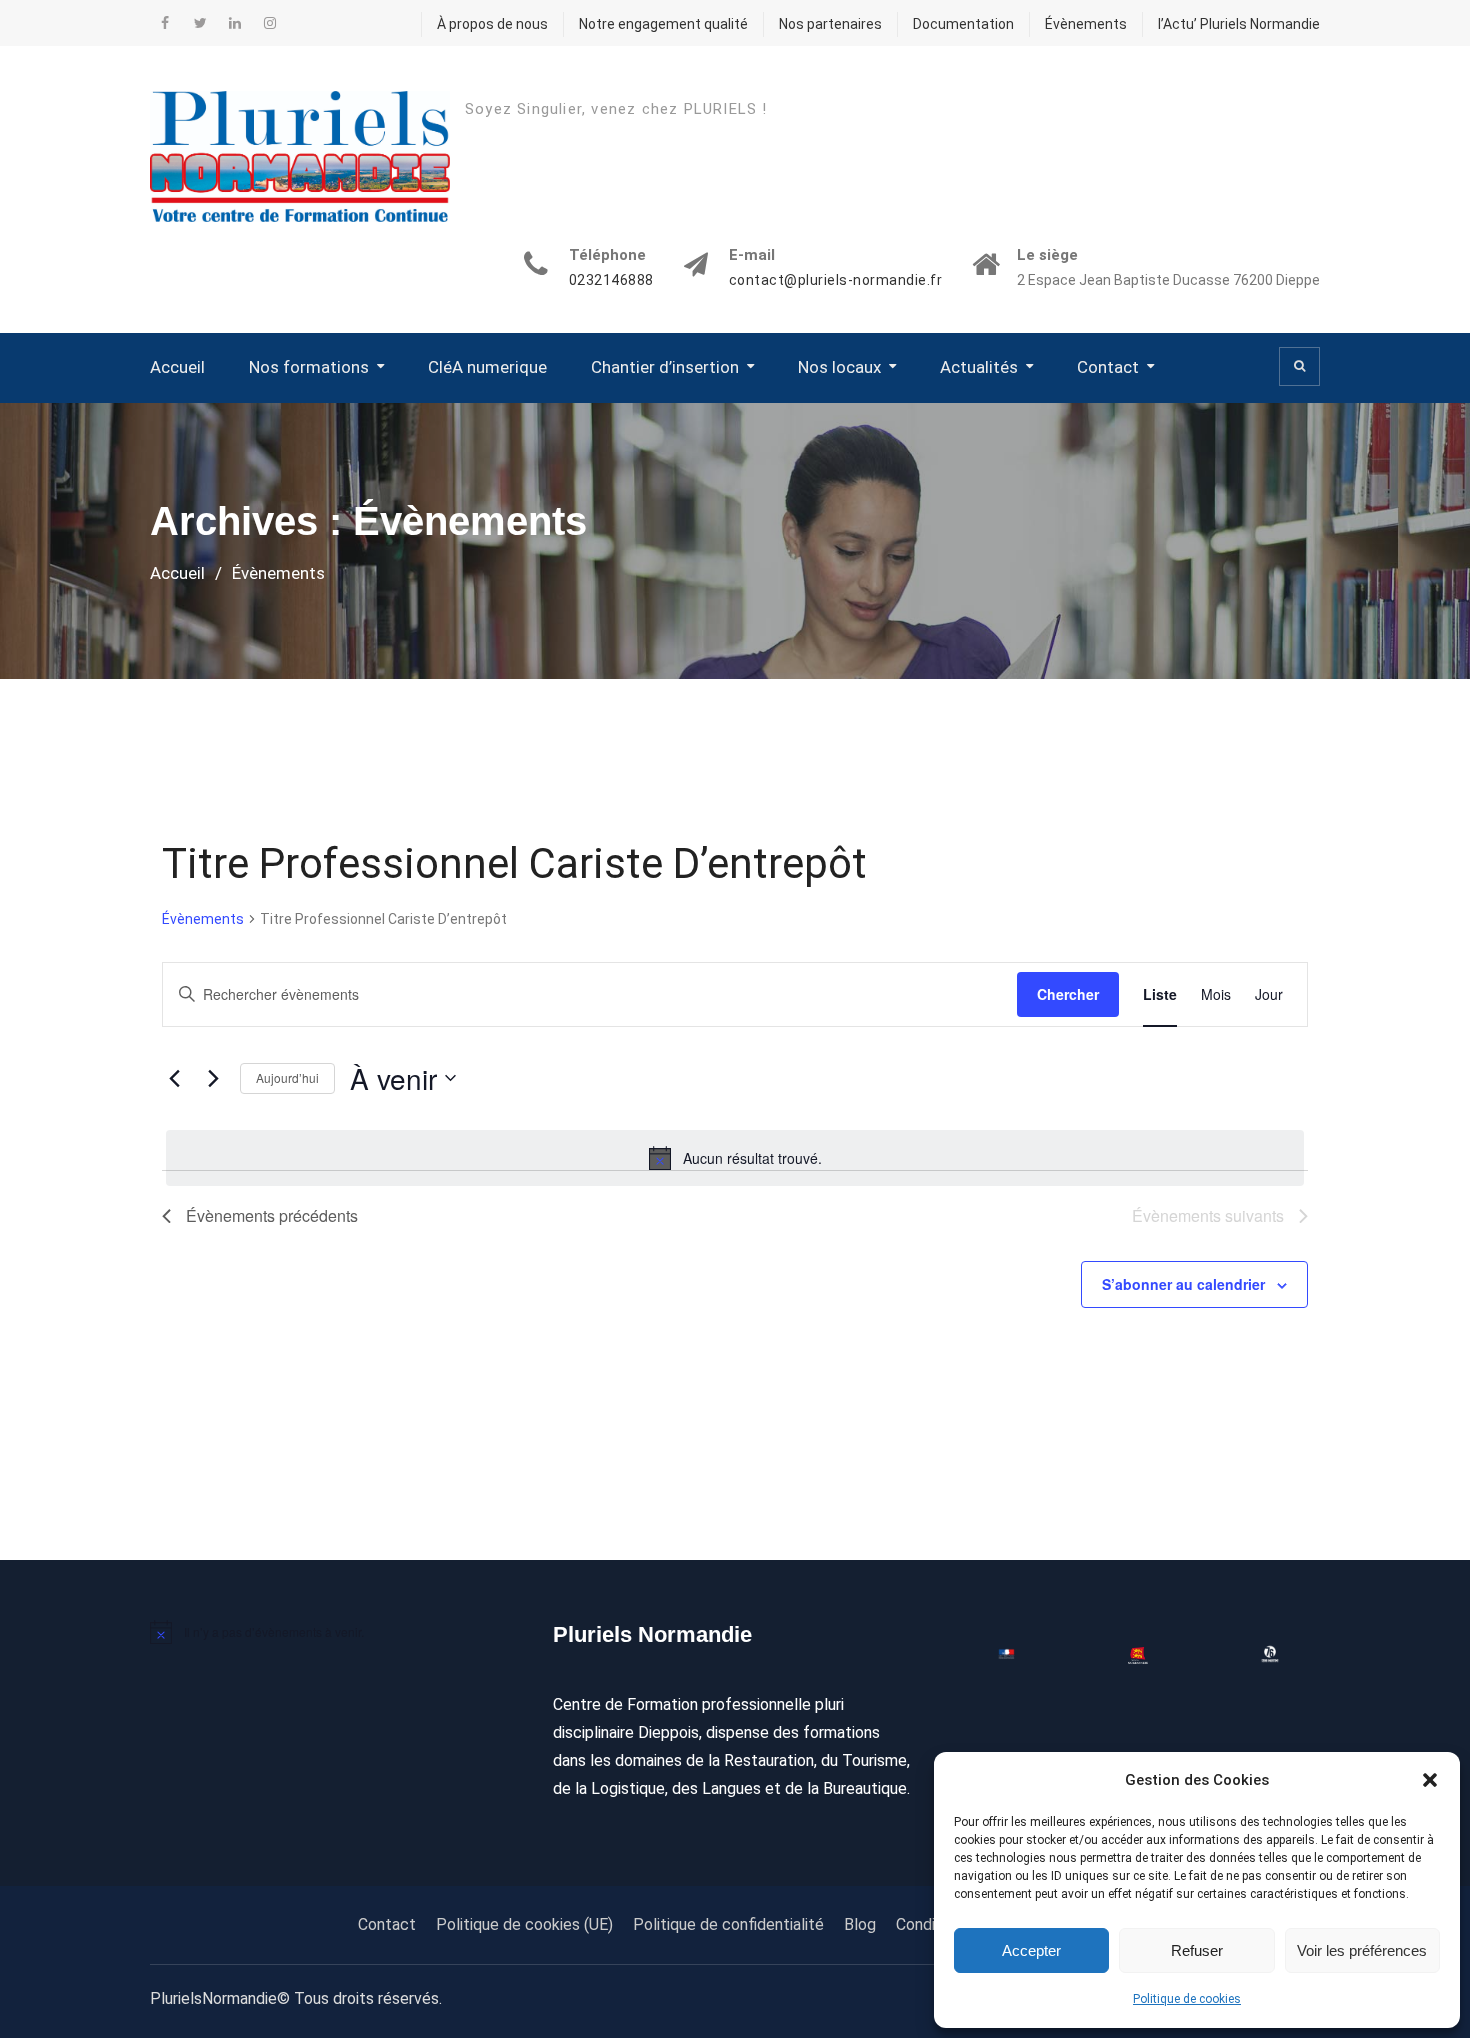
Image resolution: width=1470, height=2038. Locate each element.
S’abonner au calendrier (1183, 1284)
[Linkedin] (235, 23)
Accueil (177, 367)
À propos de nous (492, 24)
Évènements (1086, 24)
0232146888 (611, 280)
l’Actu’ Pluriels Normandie (1239, 24)
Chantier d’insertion (665, 367)
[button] (1430, 1780)
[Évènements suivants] (213, 1078)
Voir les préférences (1362, 1950)
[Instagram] (270, 23)
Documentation (963, 24)
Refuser (1197, 1950)
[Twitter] (200, 23)
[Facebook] (165, 23)
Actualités (979, 367)
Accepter (1031, 1950)
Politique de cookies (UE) (524, 1924)
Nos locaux (839, 367)
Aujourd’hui (287, 1077)
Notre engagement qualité (663, 24)
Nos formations (309, 367)
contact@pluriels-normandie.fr (836, 280)
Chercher (1068, 994)
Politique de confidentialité (728, 1924)
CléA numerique (487, 367)
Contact (1108, 367)
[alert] (735, 1158)
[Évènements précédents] (174, 1078)
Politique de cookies (1187, 1999)
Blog (860, 1924)
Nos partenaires (830, 24)
